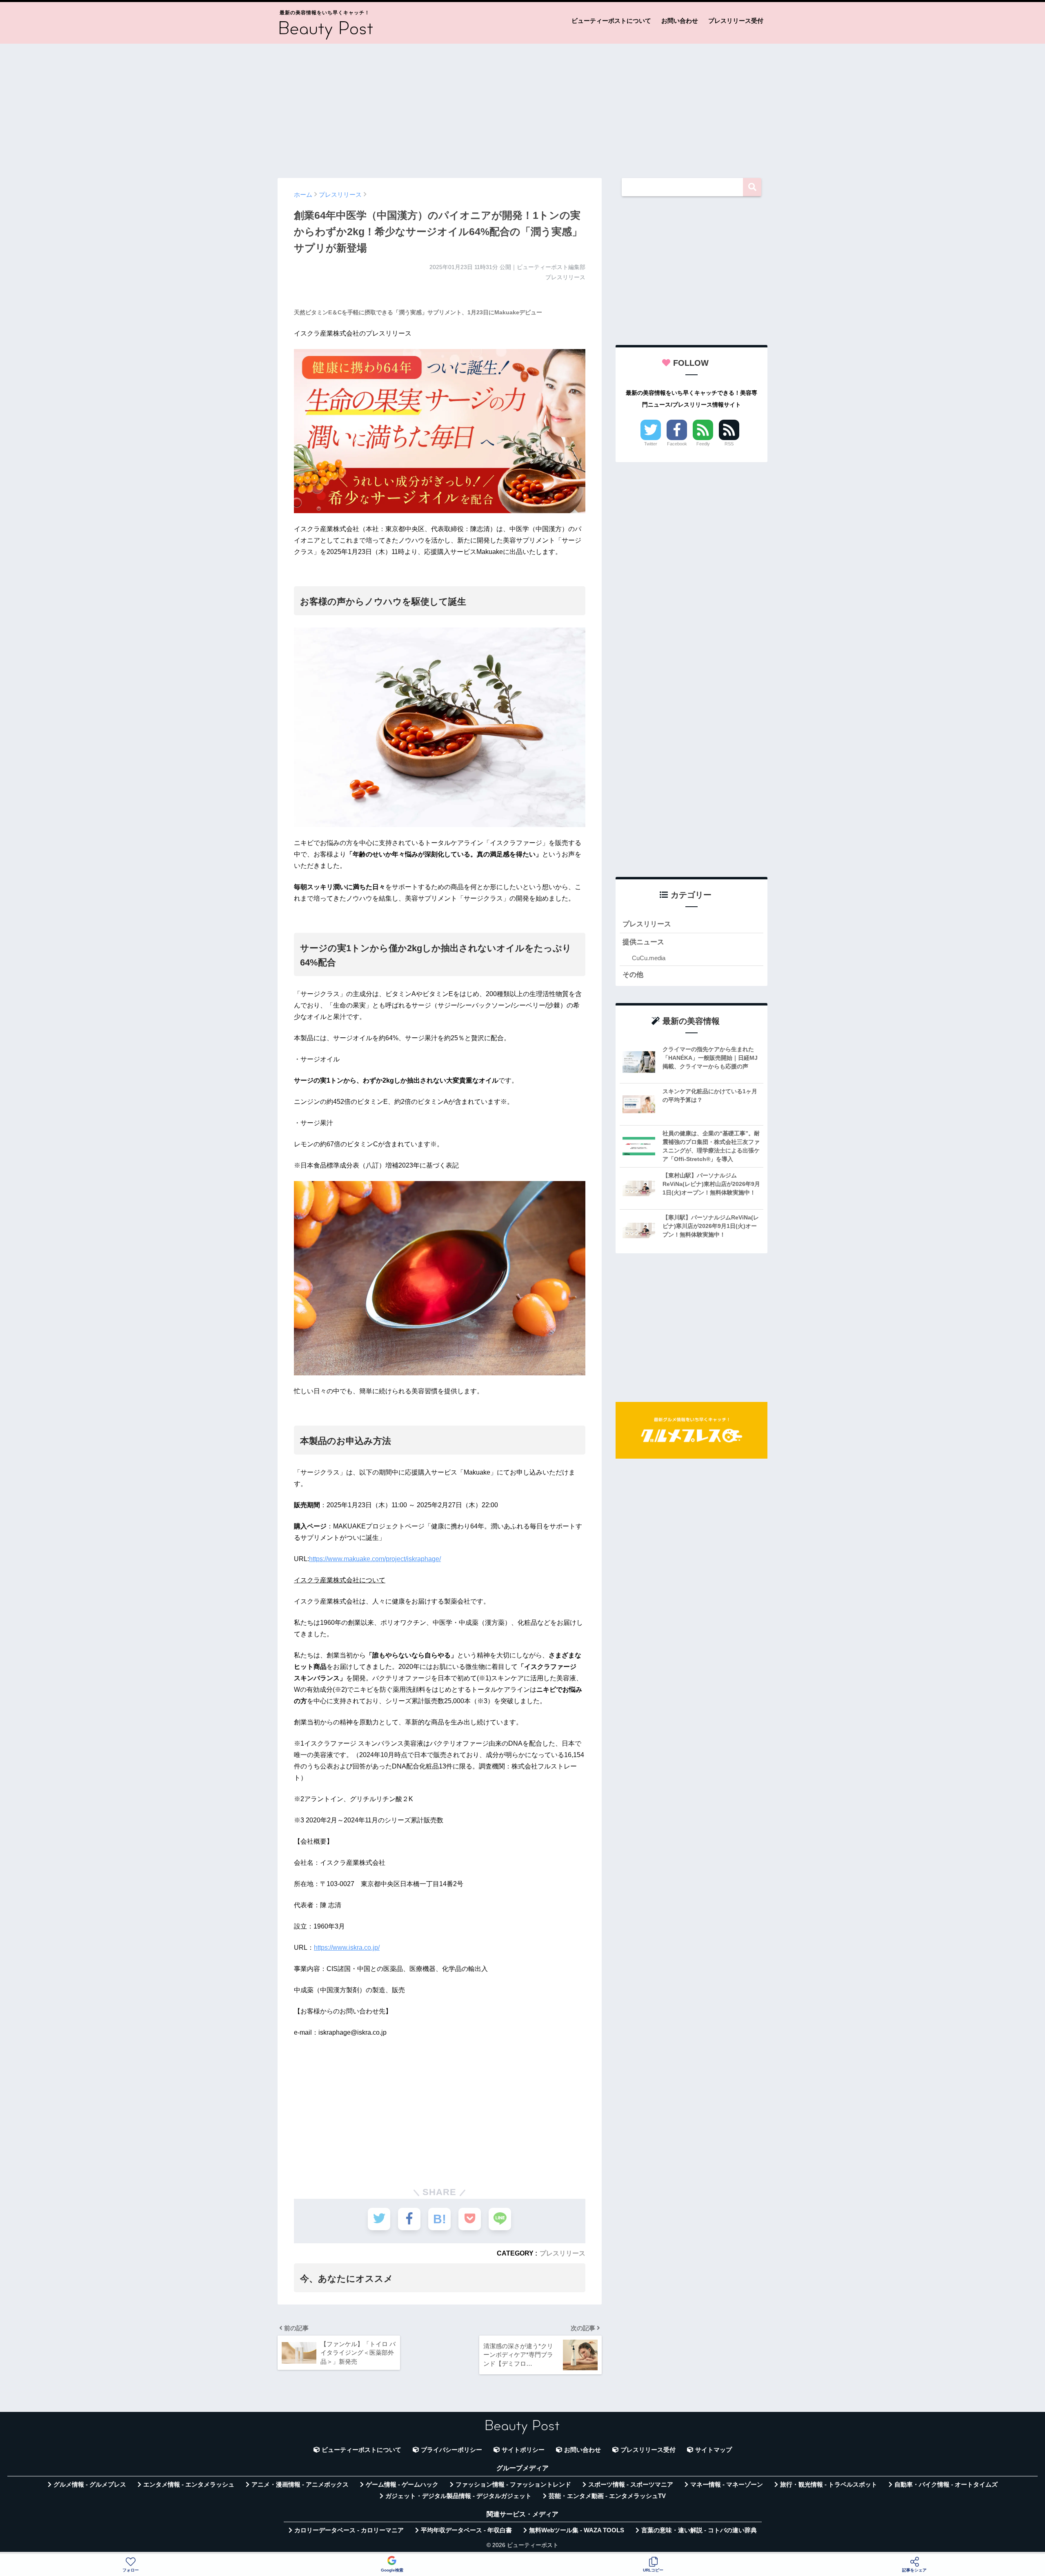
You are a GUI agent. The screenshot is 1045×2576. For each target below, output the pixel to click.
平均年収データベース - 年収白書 (466, 2530)
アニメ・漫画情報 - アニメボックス (300, 2485)
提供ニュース (643, 942)
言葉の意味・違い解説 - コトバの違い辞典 (699, 2530)
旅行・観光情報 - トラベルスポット (829, 2485)
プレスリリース (563, 2253)
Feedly (703, 444)
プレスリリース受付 (736, 21)
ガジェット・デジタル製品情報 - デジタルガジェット (458, 2496)
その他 (633, 975)
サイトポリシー (523, 2450)
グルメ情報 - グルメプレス (90, 2485)
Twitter (651, 444)
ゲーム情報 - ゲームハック (402, 2485)
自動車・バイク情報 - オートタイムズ (946, 2485)
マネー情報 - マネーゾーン (727, 2485)
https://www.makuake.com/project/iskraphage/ (375, 1559)
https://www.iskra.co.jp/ (347, 1948)
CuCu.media (649, 958)
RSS (729, 444)
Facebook (677, 444)
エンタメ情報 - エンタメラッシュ (189, 2485)
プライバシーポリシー (451, 2450)
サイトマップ (714, 2450)
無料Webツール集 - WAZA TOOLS (577, 2530)
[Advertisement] (522, 107)
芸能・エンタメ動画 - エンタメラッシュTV (607, 2496)
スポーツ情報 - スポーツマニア (631, 2485)
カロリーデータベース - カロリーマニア (349, 2530)
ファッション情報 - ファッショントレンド (513, 2485)
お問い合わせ (680, 21)
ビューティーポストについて (611, 21)
